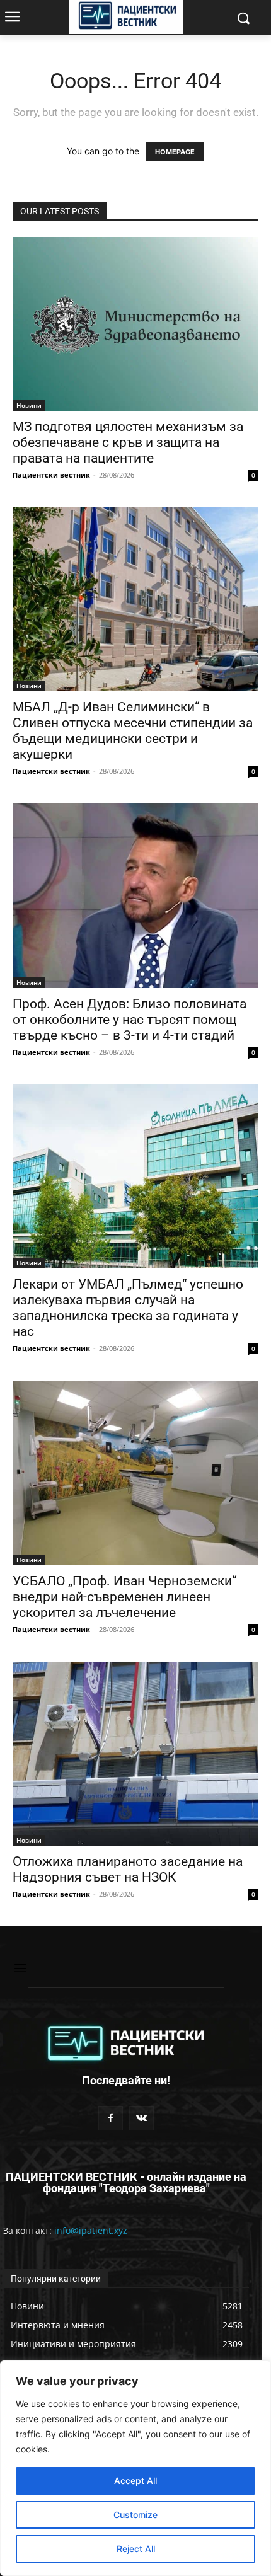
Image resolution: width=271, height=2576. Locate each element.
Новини (29, 405)
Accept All (135, 2481)
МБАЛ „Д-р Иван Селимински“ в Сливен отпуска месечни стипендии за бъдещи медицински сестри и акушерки (133, 731)
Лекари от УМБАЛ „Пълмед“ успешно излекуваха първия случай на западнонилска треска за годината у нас (128, 1308)
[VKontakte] (141, 2118)
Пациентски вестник (51, 475)
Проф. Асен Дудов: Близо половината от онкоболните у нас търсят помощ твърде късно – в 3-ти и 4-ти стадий (130, 1020)
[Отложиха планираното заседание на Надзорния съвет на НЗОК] (135, 1754)
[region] (135, 2468)
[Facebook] (111, 2118)
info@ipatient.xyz (91, 2230)
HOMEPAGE (175, 152)
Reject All (136, 2549)
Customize (135, 2515)
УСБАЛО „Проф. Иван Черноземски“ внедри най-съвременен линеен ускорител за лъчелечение (124, 1597)
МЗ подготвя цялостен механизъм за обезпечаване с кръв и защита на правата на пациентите (128, 442)
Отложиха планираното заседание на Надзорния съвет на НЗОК (128, 1869)
